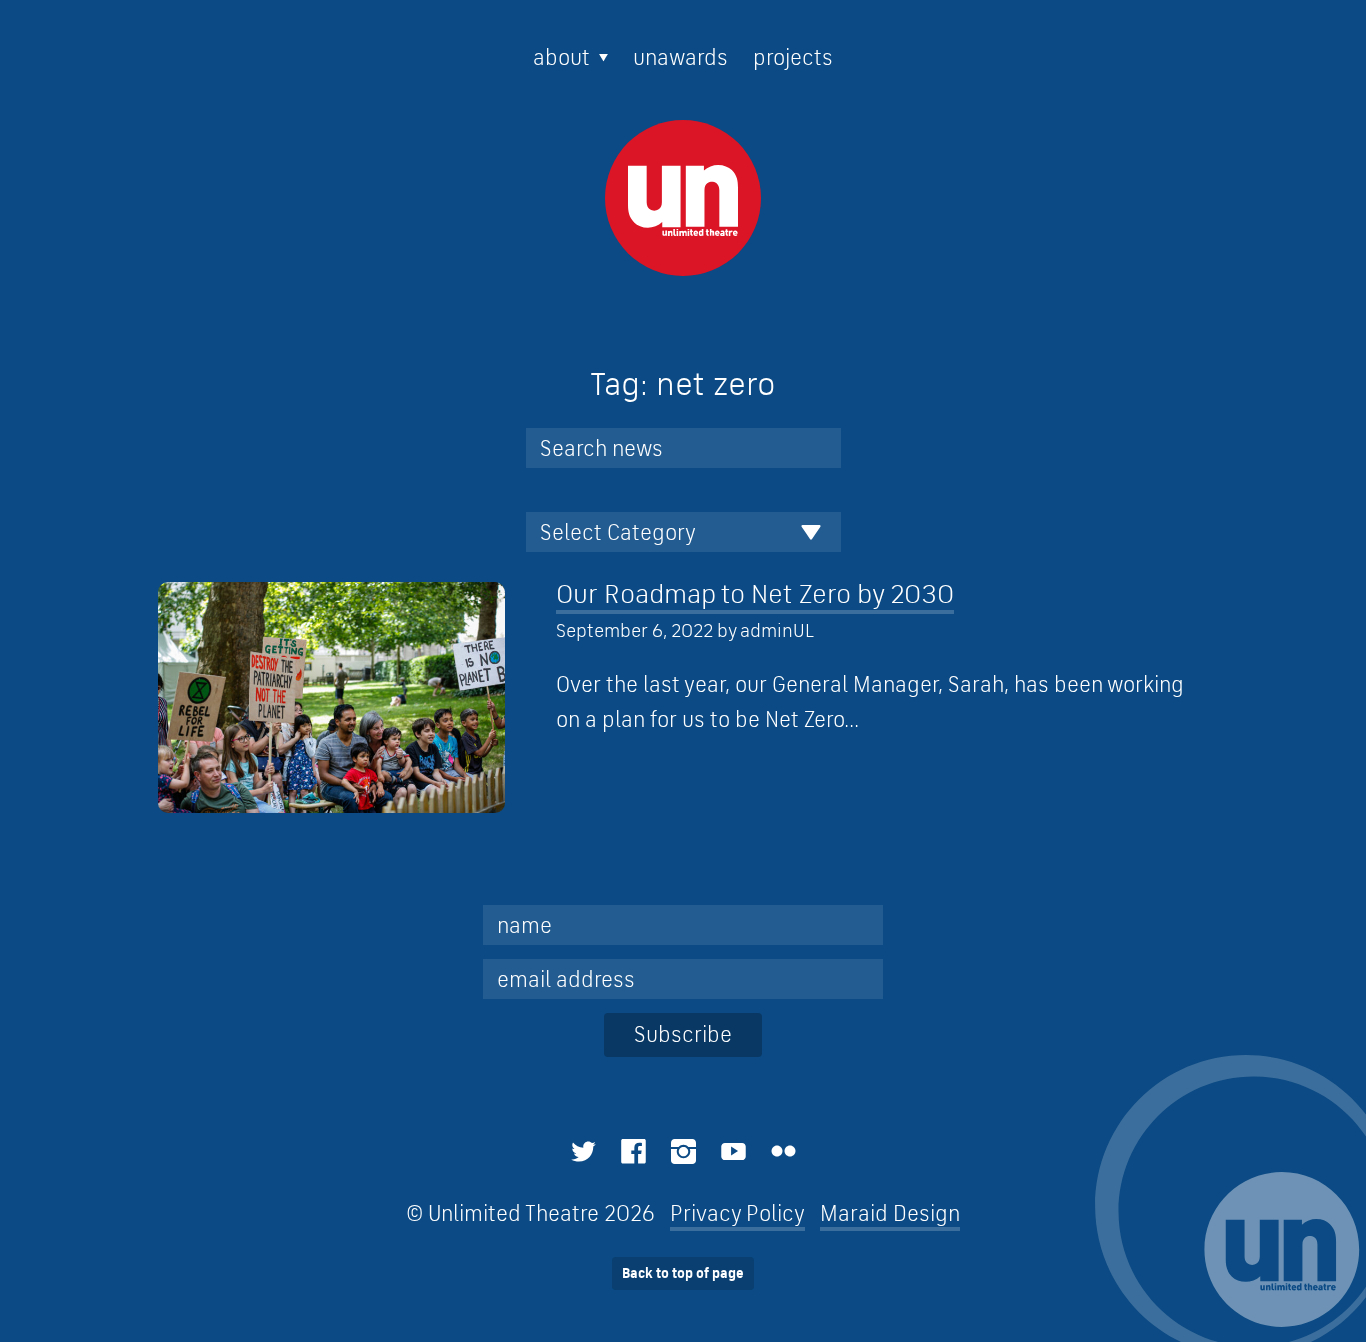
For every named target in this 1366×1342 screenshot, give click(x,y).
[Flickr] (783, 1151)
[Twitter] (583, 1151)
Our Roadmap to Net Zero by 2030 (755, 593)
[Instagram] (683, 1151)
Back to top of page (683, 1273)
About (561, 57)
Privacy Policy (737, 1213)
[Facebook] (633, 1151)
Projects (793, 57)
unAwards (680, 57)
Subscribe (683, 1034)
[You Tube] (733, 1151)
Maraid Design (890, 1213)
